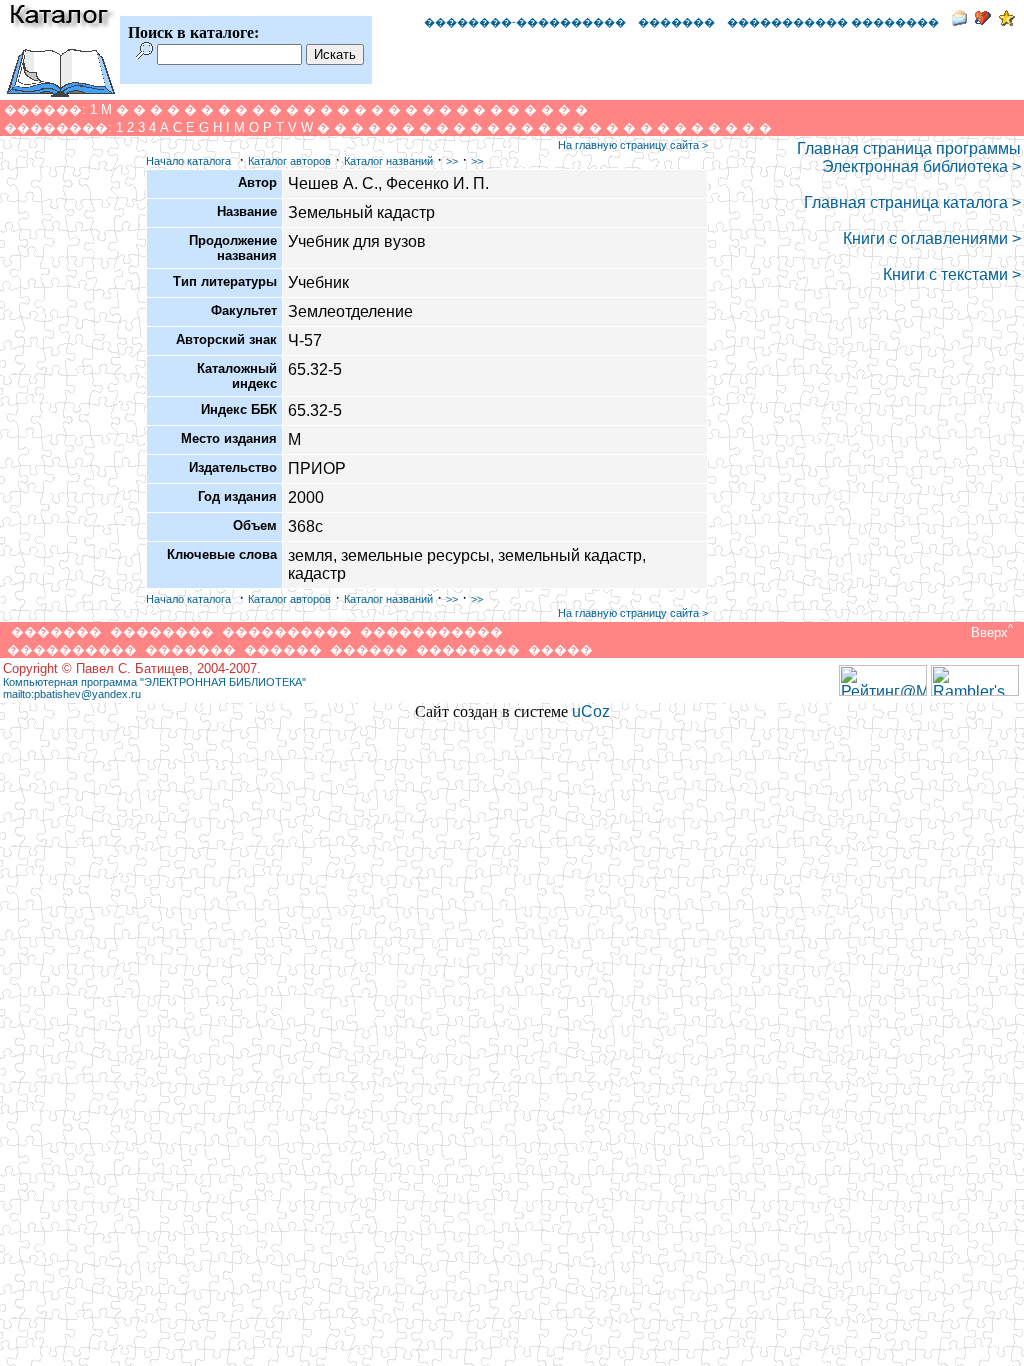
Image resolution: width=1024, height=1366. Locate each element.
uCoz (591, 711)
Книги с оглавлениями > (932, 238)
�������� (162, 631)
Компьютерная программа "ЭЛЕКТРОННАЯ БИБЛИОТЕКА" (154, 682)
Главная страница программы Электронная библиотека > (909, 157)
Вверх (990, 632)
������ (283, 649)
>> (452, 161)
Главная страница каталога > (912, 202)
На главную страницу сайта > (633, 145)
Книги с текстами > (952, 274)
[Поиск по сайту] (144, 53)
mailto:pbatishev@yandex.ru (72, 694)
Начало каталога (188, 161)
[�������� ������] (959, 20)
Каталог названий (388, 161)
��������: (58, 127)
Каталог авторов (289, 161)
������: (45, 109)
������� (676, 22)
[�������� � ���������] (1007, 20)
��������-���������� (525, 22)
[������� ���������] (983, 20)
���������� (287, 631)
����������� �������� (833, 22)
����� (560, 649)
